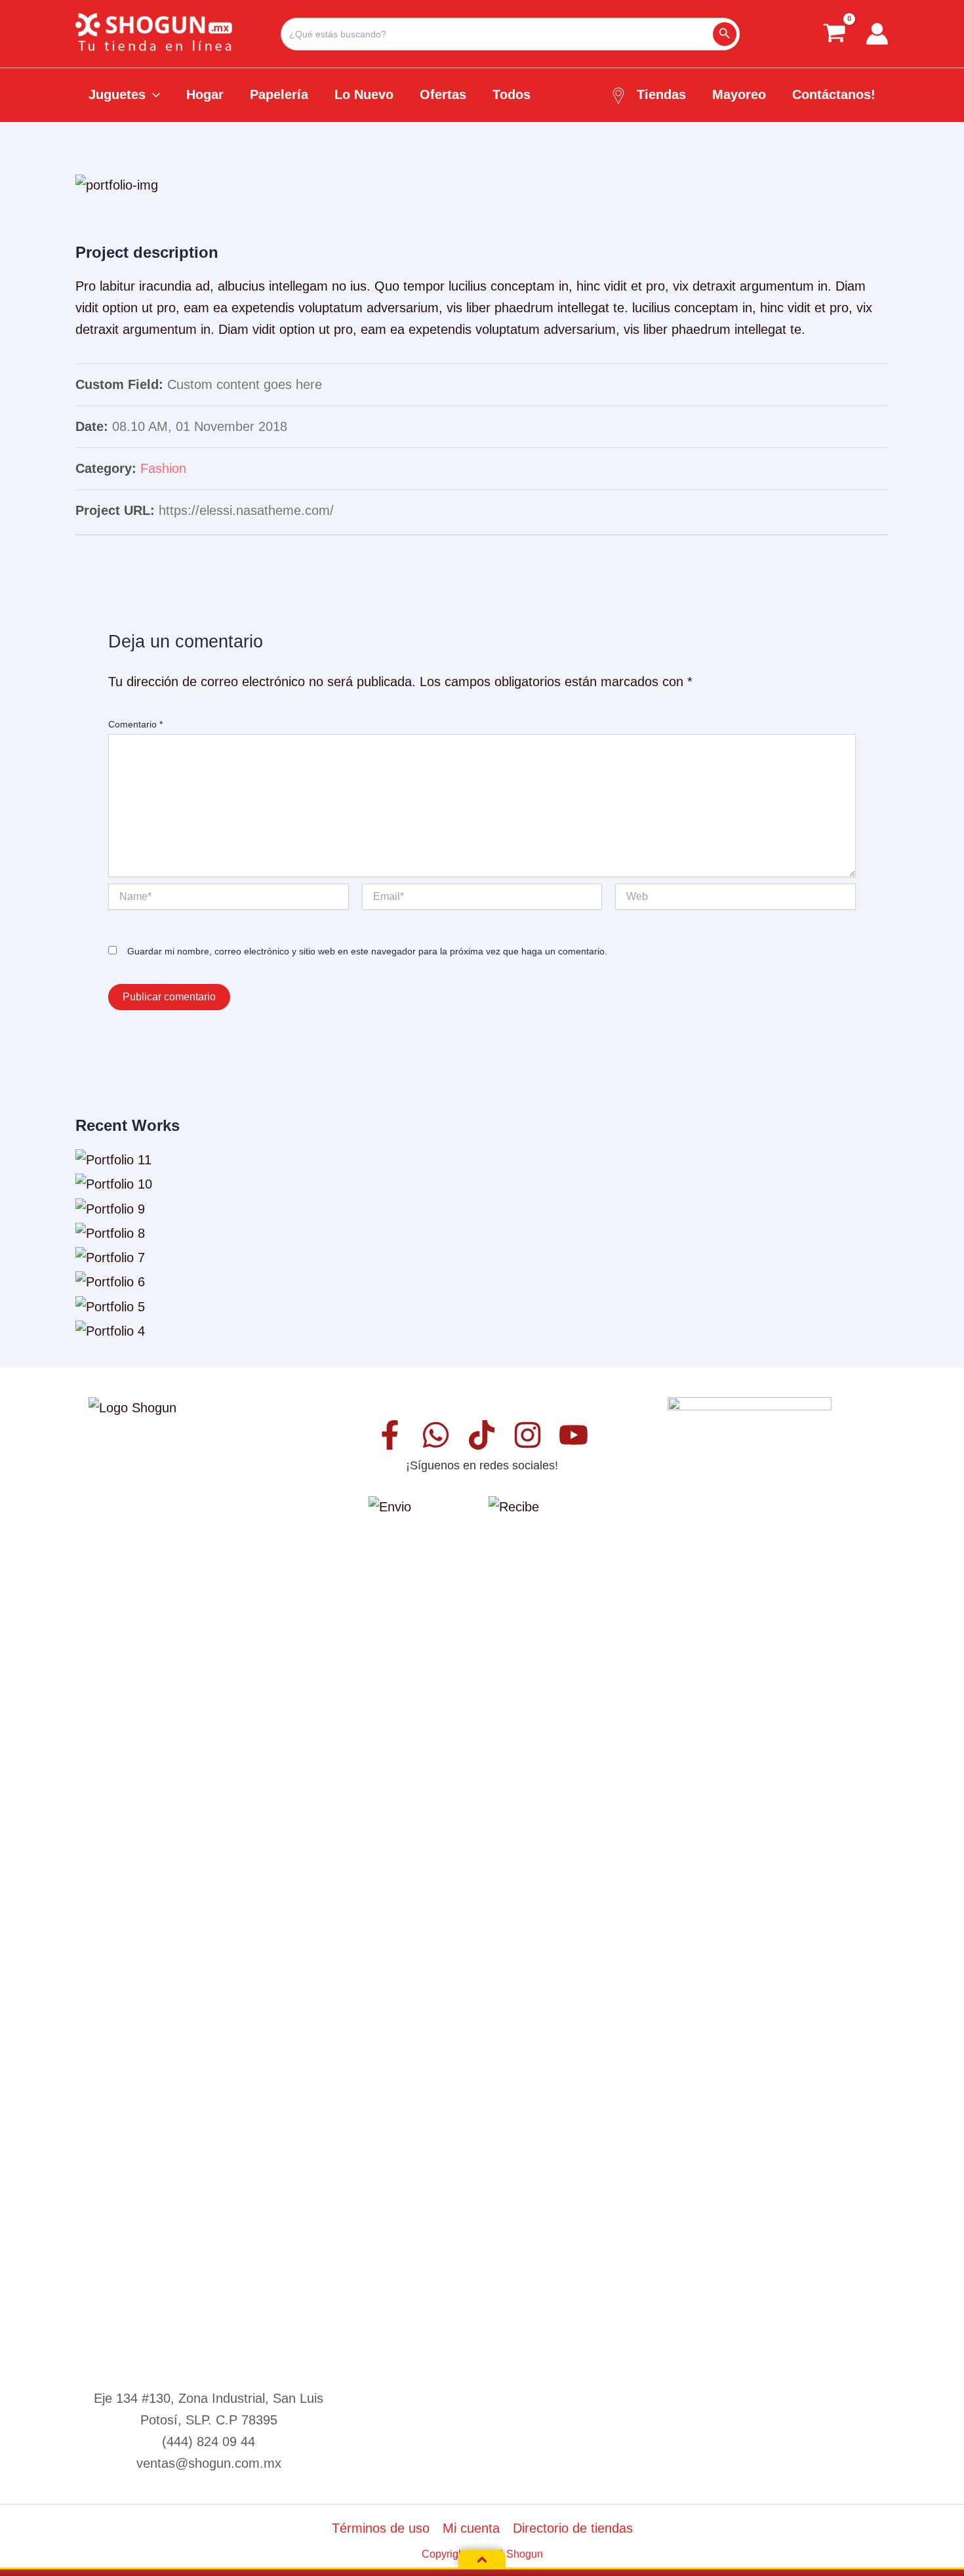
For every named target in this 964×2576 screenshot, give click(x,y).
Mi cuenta (471, 2528)
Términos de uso (381, 2528)
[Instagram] (528, 1435)
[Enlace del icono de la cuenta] (877, 34)
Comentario (135, 724)
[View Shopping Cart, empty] (834, 34)
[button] (153, 94)
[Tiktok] (482, 1435)
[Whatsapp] (436, 1435)
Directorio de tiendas (573, 2528)
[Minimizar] (482, 2560)
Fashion (163, 468)
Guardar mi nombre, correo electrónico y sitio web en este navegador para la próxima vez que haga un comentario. (367, 951)
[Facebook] (390, 1435)
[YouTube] (573, 1435)
